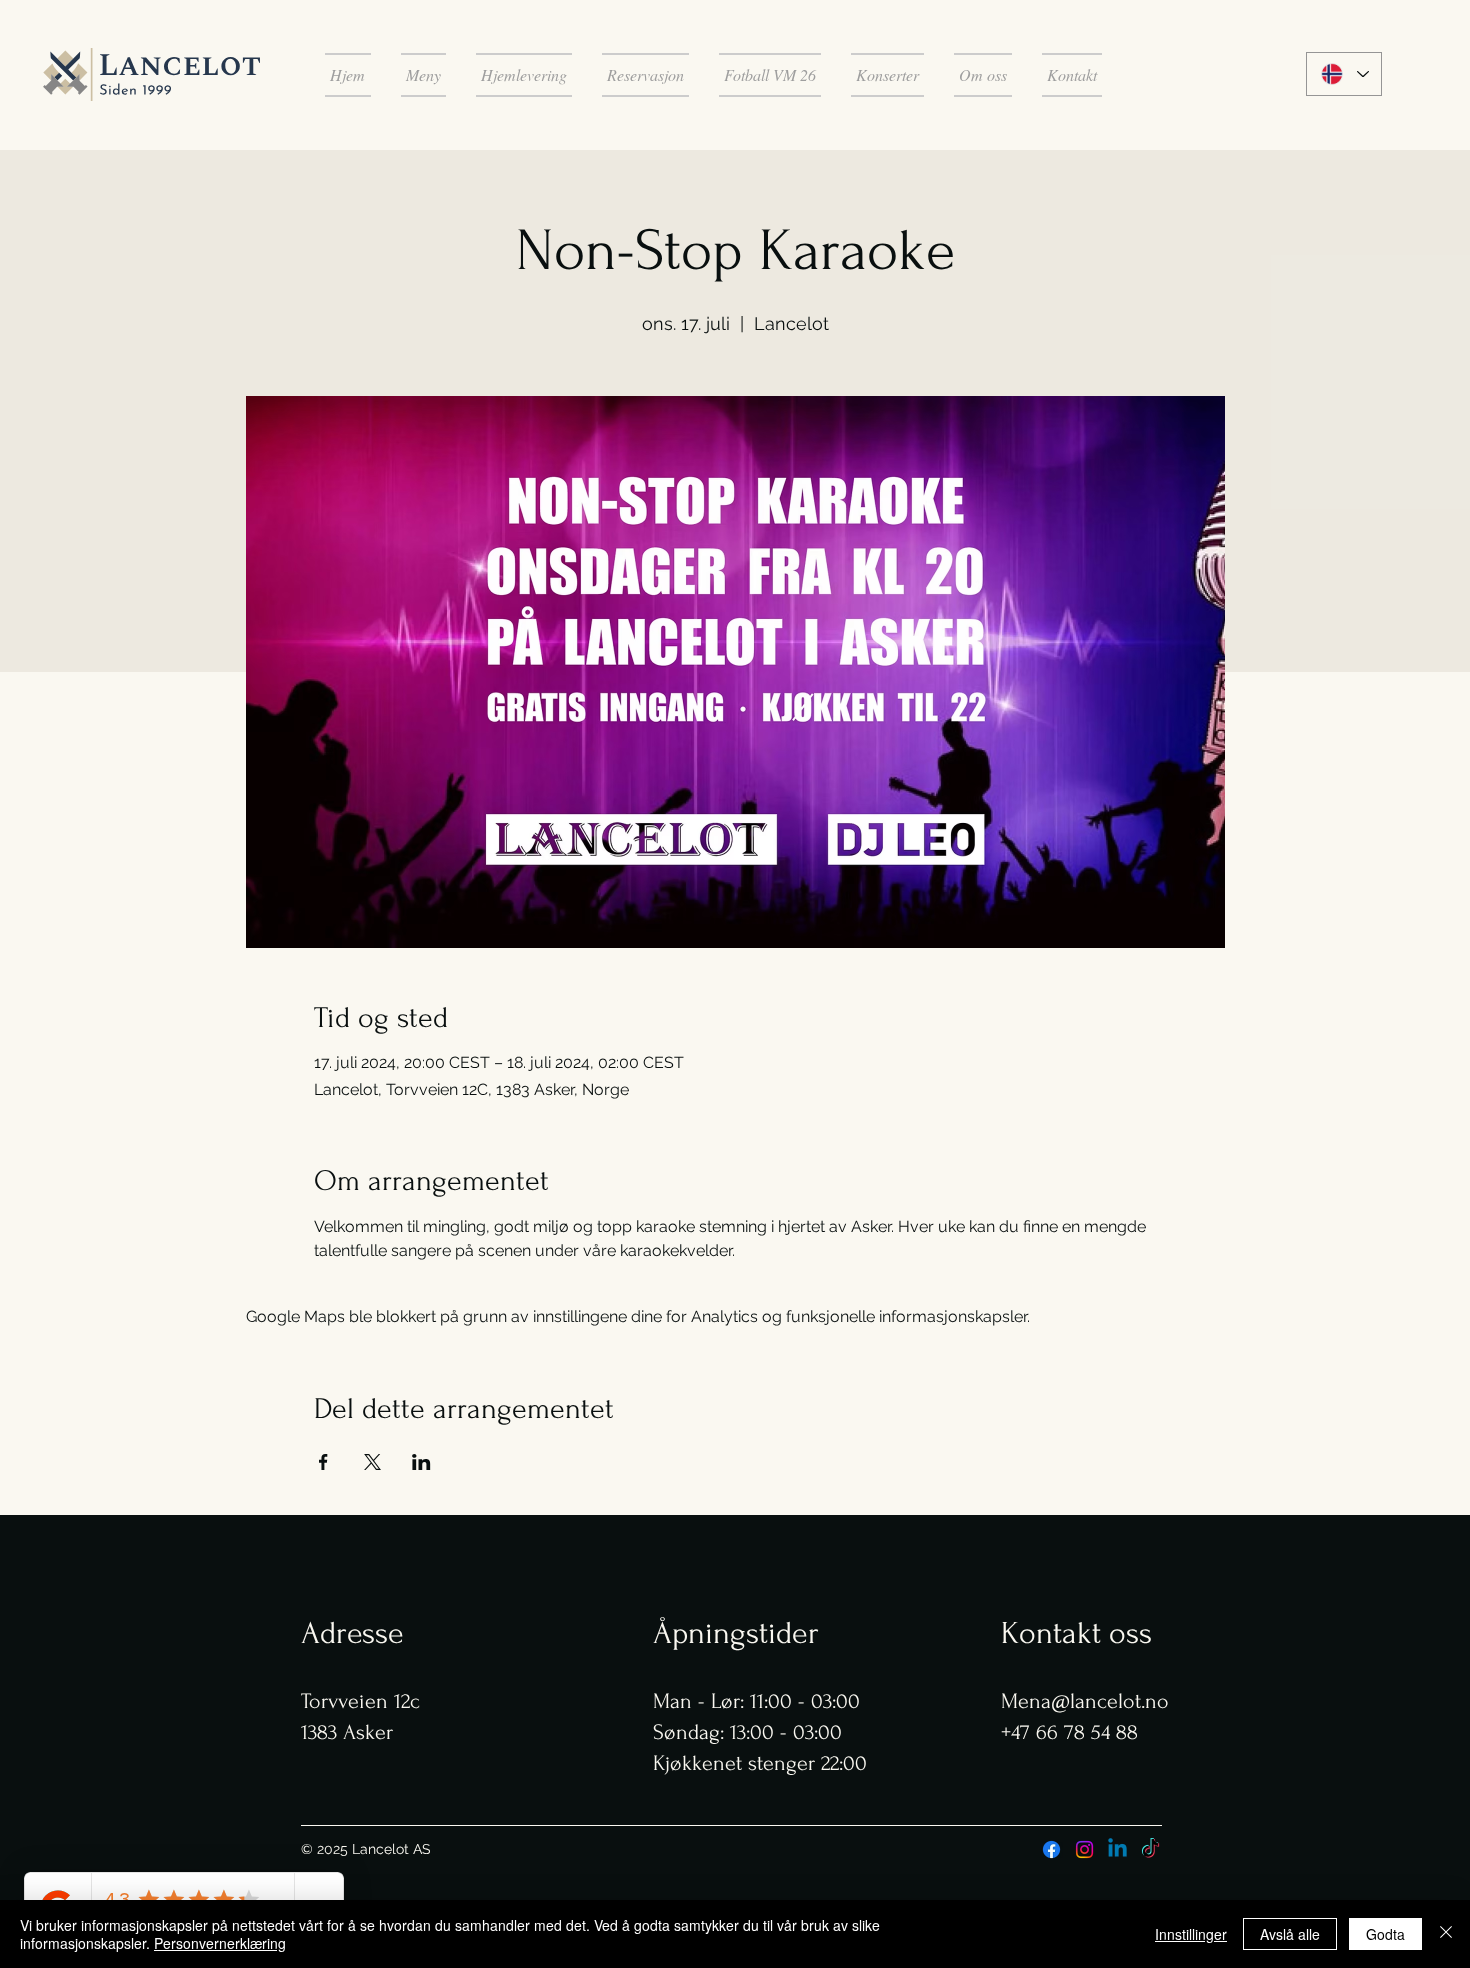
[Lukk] (1446, 1934)
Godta (1385, 1934)
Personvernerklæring (220, 1943)
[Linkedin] (1117, 1849)
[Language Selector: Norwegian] (1344, 74)
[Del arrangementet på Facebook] (323, 1462)
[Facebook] (1051, 1849)
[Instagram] (1084, 1849)
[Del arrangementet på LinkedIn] (421, 1462)
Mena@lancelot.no (1085, 1701)
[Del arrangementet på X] (372, 1462)
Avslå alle (1290, 1934)
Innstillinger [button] (1191, 1934)
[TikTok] (1150, 1849)
